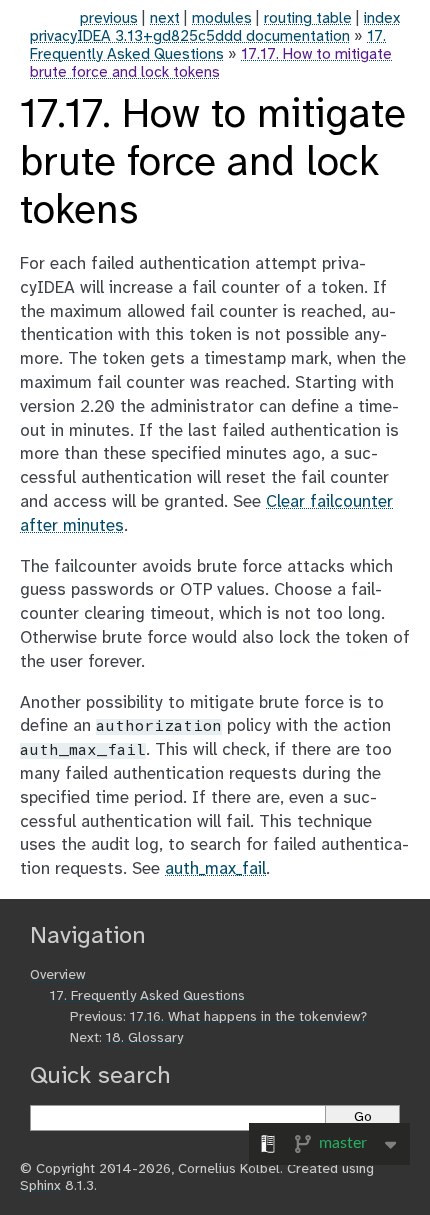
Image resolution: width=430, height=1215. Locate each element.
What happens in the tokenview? (248, 1017)
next (165, 19)
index (382, 19)
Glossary (144, 1038)
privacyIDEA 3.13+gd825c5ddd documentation (190, 37)
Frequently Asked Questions (147, 996)
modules (222, 19)
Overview (58, 975)
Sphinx (40, 1186)
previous (109, 19)
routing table (308, 19)
